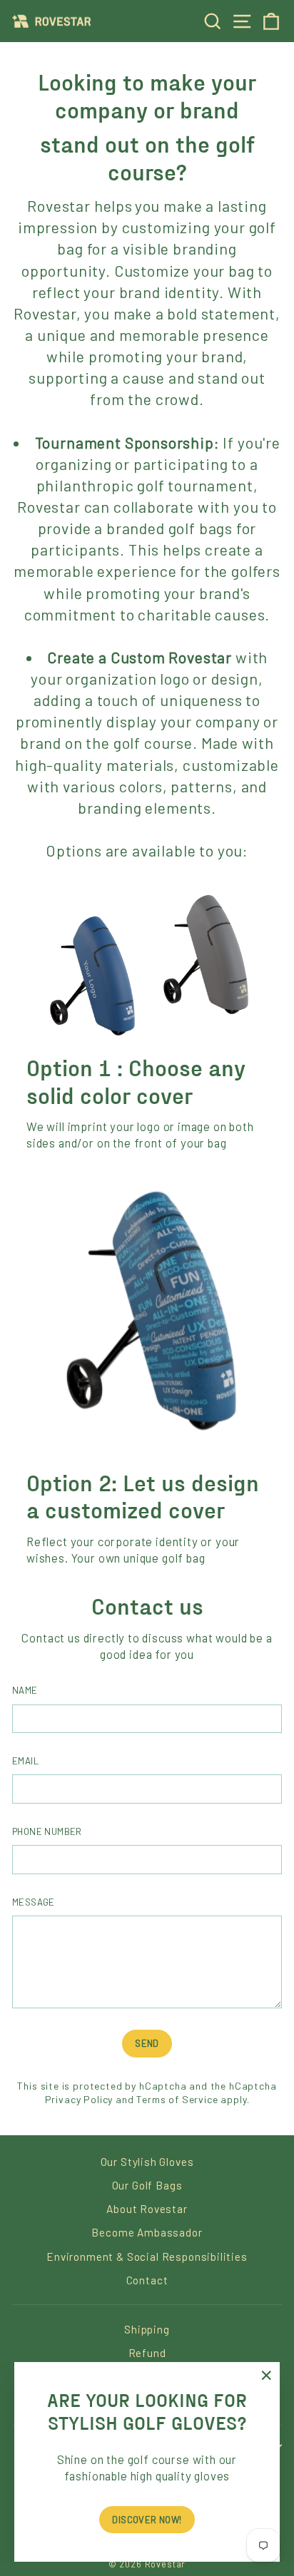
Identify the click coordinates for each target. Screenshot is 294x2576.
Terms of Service (177, 2099)
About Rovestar (147, 2209)
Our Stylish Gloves (147, 2162)
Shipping (147, 2329)
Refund (147, 2353)
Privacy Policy (79, 2099)
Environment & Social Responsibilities (147, 2256)
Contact (147, 2280)
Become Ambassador (147, 2232)
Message (34, 1902)
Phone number (47, 1831)
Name (25, 1690)
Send (147, 2043)
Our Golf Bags (147, 2185)
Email (25, 1761)
